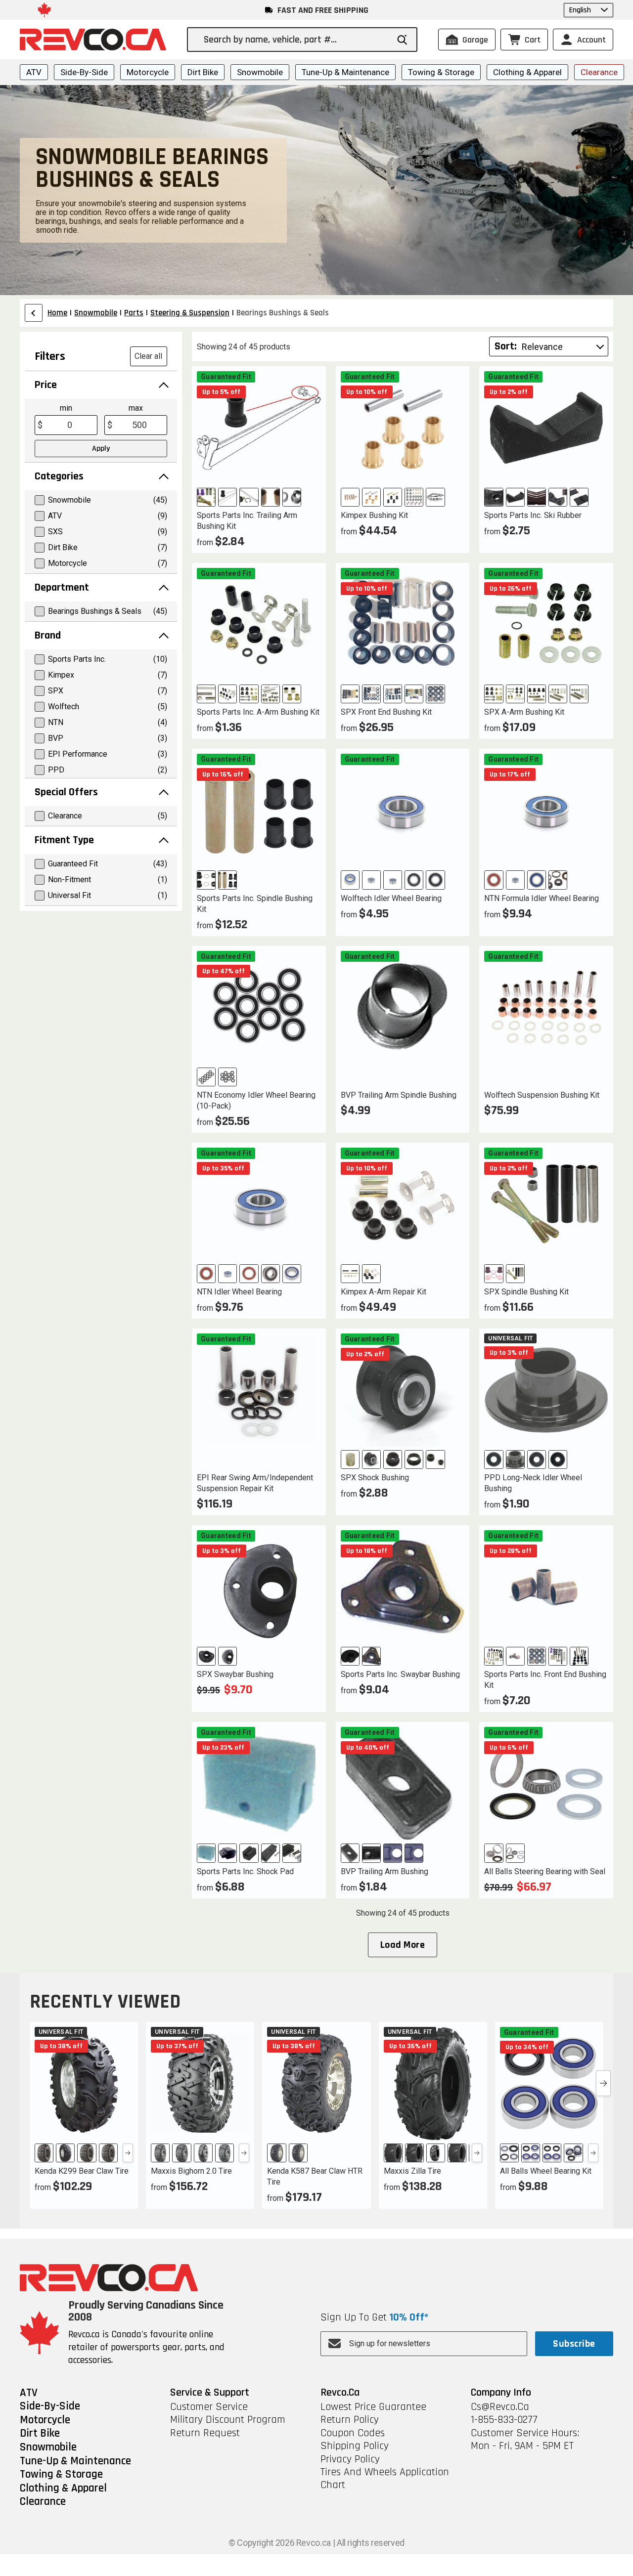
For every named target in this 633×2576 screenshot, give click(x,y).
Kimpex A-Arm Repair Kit (384, 1292)
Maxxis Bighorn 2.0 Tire (191, 2171)
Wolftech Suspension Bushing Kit (542, 1095)
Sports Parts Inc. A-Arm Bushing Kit (258, 712)
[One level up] (34, 313)
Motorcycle (148, 72)
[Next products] (603, 2083)
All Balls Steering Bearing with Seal (545, 1871)
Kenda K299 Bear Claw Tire (82, 2171)
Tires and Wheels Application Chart (385, 2479)
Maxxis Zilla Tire (412, 2171)
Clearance (599, 72)
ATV (34, 72)
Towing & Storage (441, 72)
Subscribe (574, 2344)
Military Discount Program (228, 2420)
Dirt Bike (203, 72)
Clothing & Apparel (527, 72)
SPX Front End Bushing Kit (386, 712)
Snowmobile (260, 72)
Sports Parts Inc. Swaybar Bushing (400, 1674)
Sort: (506, 346)
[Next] (128, 2153)
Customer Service (209, 2407)
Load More (403, 1945)
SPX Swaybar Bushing (235, 1674)
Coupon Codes (353, 2433)
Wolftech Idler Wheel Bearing (391, 898)
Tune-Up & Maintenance (345, 72)
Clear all (148, 356)
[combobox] (296, 40)
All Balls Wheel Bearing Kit (546, 2171)
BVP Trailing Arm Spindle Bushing (399, 1095)
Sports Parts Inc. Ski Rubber (533, 515)
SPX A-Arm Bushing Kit (524, 712)
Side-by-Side (84, 72)
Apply (101, 449)
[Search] (402, 40)
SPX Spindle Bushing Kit (526, 1292)
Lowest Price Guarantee (373, 2407)
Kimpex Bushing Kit (374, 515)
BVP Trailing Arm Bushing (384, 1871)
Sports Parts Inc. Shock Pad (245, 1871)
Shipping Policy (355, 2446)
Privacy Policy (350, 2459)
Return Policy (350, 2420)
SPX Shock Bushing (375, 1478)
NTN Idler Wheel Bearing (239, 1292)
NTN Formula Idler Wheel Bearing (542, 898)
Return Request (205, 2433)
